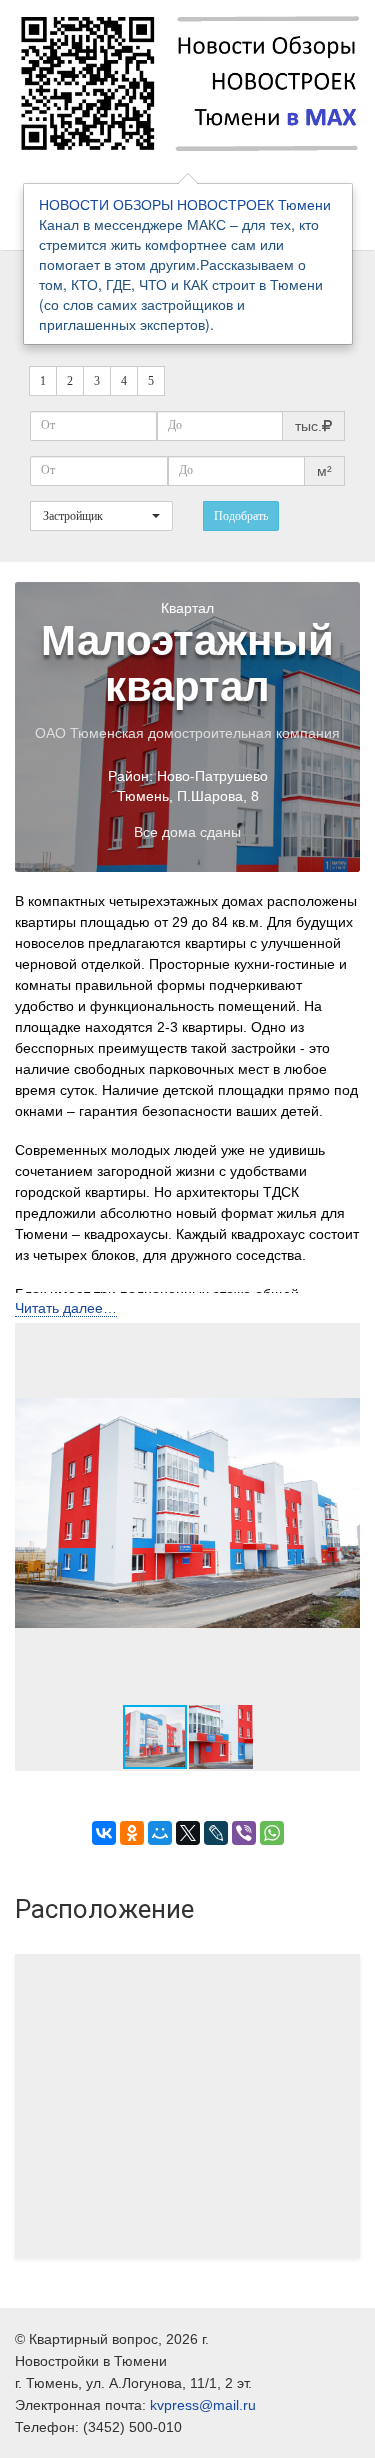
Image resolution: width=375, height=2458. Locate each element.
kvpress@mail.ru (203, 2405)
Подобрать (241, 516)
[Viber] (244, 1833)
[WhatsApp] (272, 1833)
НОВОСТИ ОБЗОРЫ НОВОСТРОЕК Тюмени (185, 204)
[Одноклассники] (132, 1833)
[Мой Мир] (160, 1833)
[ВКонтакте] (104, 1833)
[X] (188, 1833)
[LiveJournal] (216, 1833)
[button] (342, 1513)
